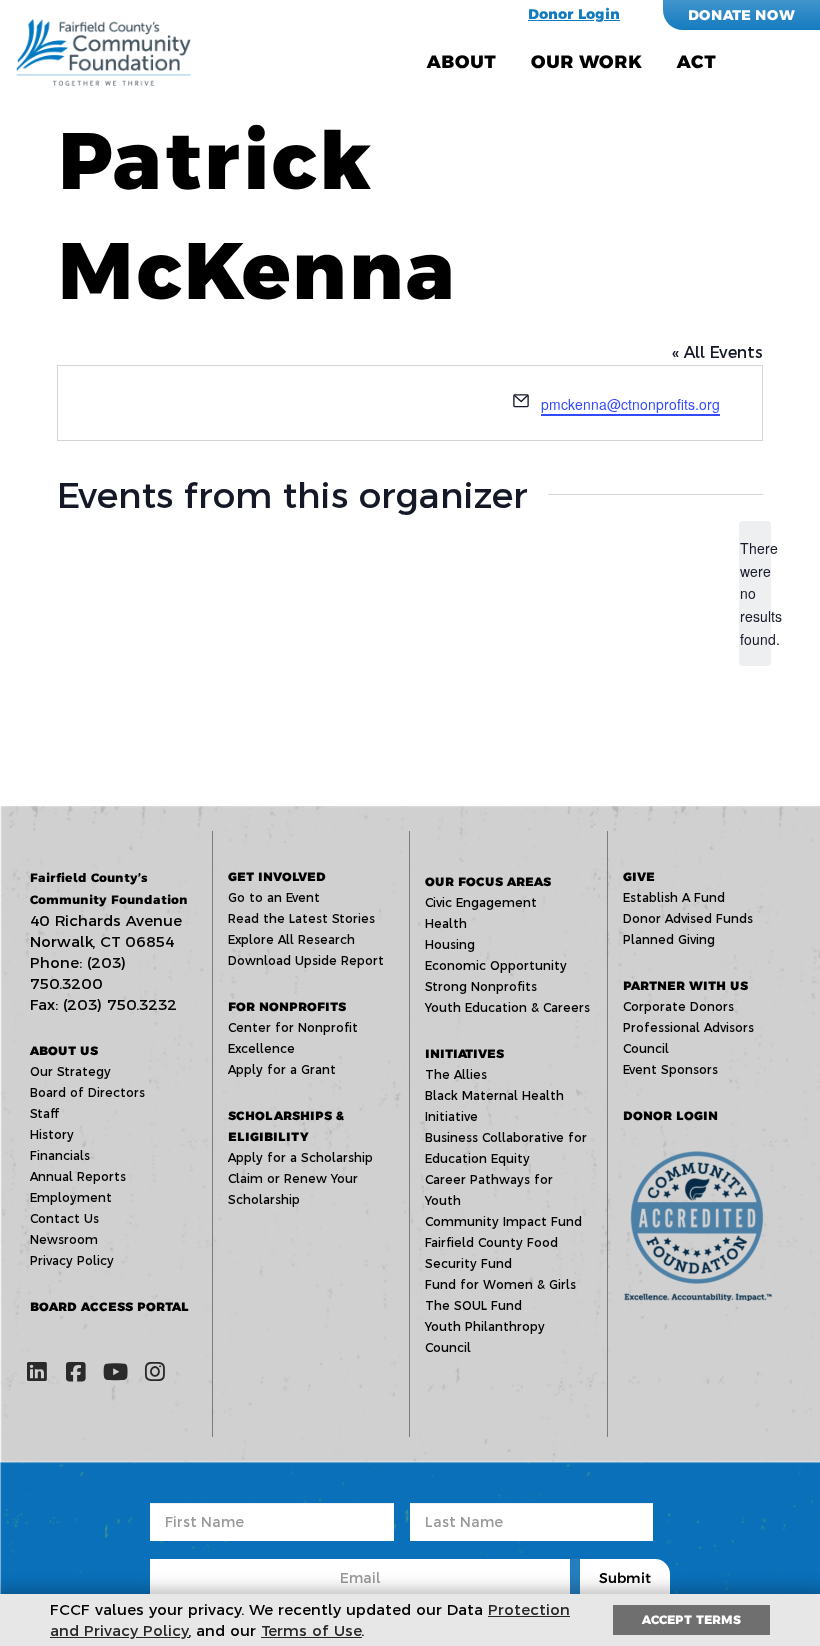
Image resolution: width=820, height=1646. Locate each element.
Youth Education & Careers (507, 1007)
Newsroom (64, 1239)
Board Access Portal (109, 1306)
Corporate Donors (678, 1006)
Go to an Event (274, 897)
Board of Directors (87, 1092)
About (461, 62)
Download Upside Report (306, 960)
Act (696, 62)
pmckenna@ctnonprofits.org (630, 404)
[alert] (755, 593)
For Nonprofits (287, 1006)
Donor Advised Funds (688, 918)
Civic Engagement (481, 902)
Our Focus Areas (488, 881)
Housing (450, 944)
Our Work (586, 62)
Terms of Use (311, 1630)
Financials (60, 1155)
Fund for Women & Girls (500, 1284)
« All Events (717, 352)
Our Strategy (70, 1071)
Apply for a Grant (282, 1069)
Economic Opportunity (496, 965)
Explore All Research (291, 939)
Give (639, 876)
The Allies (456, 1074)
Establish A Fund (674, 897)
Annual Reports (78, 1176)
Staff (44, 1113)
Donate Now (741, 15)
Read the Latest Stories (301, 918)
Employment (71, 1197)
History (52, 1134)
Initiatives (464, 1053)
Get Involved (277, 876)
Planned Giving (669, 939)
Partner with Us (685, 985)
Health (446, 923)
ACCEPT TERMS (691, 1619)
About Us (64, 1050)
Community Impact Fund (503, 1221)
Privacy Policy (72, 1260)
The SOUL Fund (473, 1305)
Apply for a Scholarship (300, 1157)
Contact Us (64, 1218)
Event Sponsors (670, 1069)
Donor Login (574, 14)
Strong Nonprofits (481, 986)
